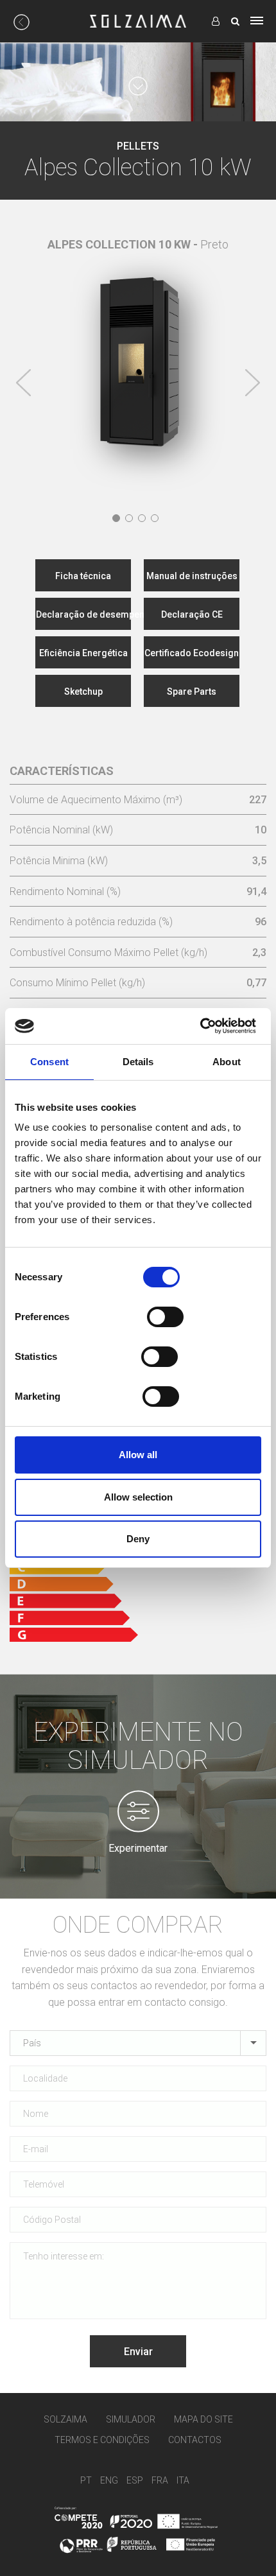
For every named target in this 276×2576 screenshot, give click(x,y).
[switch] (165, 1317)
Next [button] (252, 383)
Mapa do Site (203, 2419)
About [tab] (227, 1062)
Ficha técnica (83, 576)
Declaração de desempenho (83, 614)
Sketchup (83, 692)
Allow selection (138, 1497)
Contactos (195, 2440)
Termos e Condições (102, 2440)
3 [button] (142, 518)
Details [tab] (138, 1062)
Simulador (131, 2419)
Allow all (138, 1455)
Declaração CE (192, 614)
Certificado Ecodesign (192, 653)
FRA (160, 2480)
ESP (135, 2480)
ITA (183, 2480)
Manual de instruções (192, 576)
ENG (109, 2480)
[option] (138, 351)
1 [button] (116, 518)
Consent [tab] (49, 1062)
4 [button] (155, 518)
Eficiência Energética (83, 653)
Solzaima (65, 2419)
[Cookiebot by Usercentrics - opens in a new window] (200, 1026)
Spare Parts (192, 692)
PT (86, 2480)
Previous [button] (24, 383)
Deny (138, 1539)
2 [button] (129, 518)
